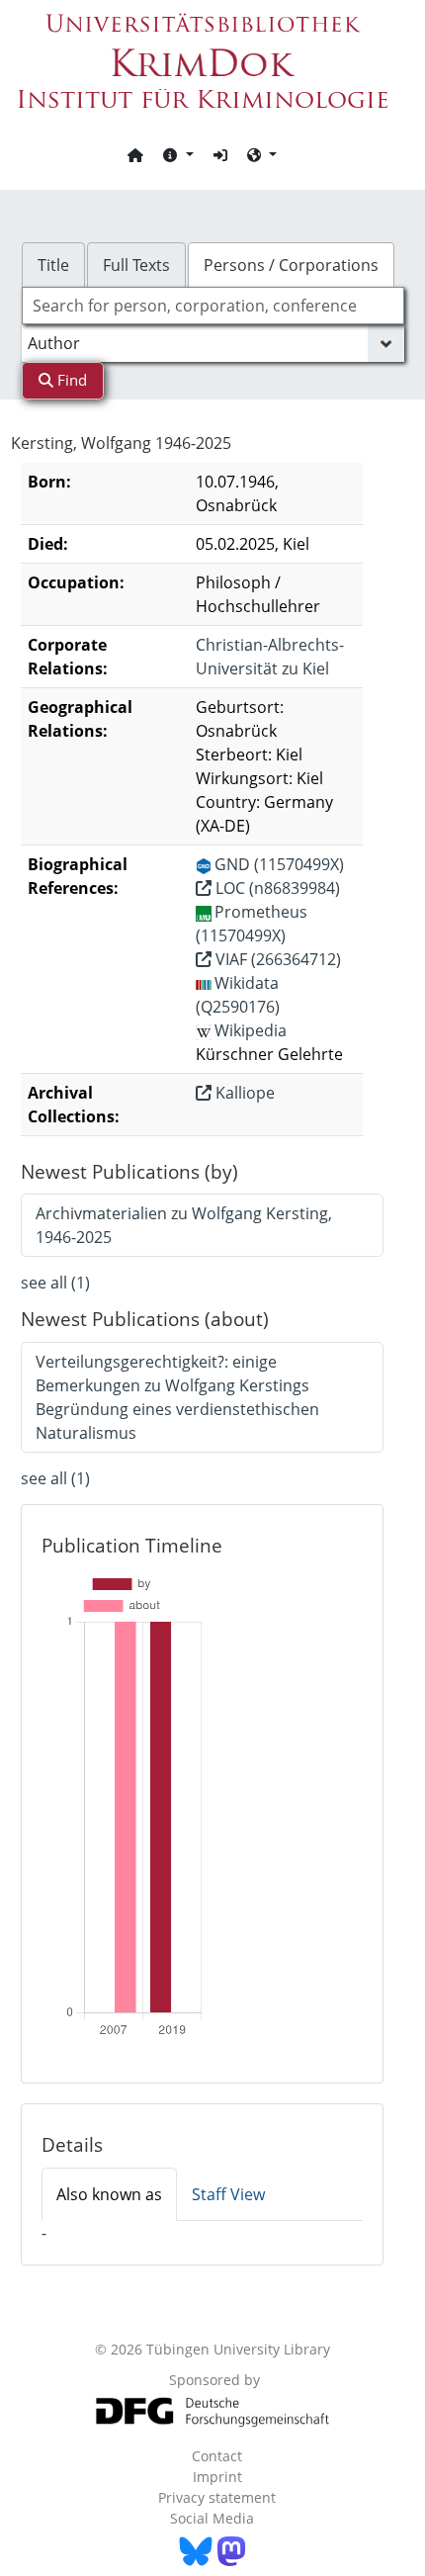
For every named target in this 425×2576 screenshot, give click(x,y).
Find (70, 380)
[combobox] (213, 306)
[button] (178, 154)
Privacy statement (217, 2497)
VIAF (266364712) (276, 959)
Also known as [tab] (109, 2194)
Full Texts (136, 265)
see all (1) (55, 1283)
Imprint (217, 2477)
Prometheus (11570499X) (252, 924)
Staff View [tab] (228, 2194)
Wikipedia (251, 1030)
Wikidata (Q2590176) (238, 995)
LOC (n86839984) (276, 888)
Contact (217, 2456)
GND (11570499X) (279, 864)
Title (53, 265)
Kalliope (243, 1093)
